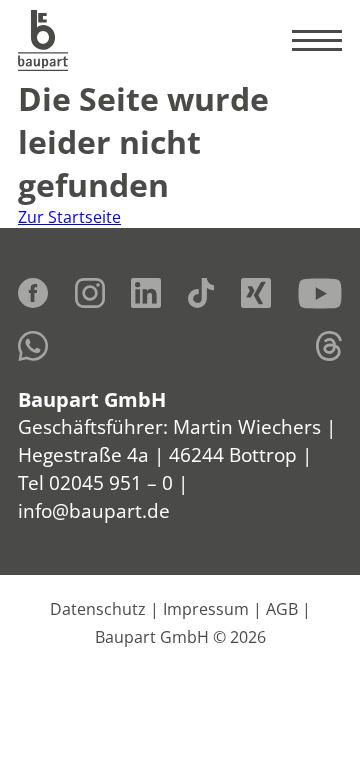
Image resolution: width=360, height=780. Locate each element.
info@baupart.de (94, 510)
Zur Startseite (69, 217)
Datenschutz (98, 609)
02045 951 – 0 (111, 482)
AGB (282, 609)
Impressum (206, 609)
